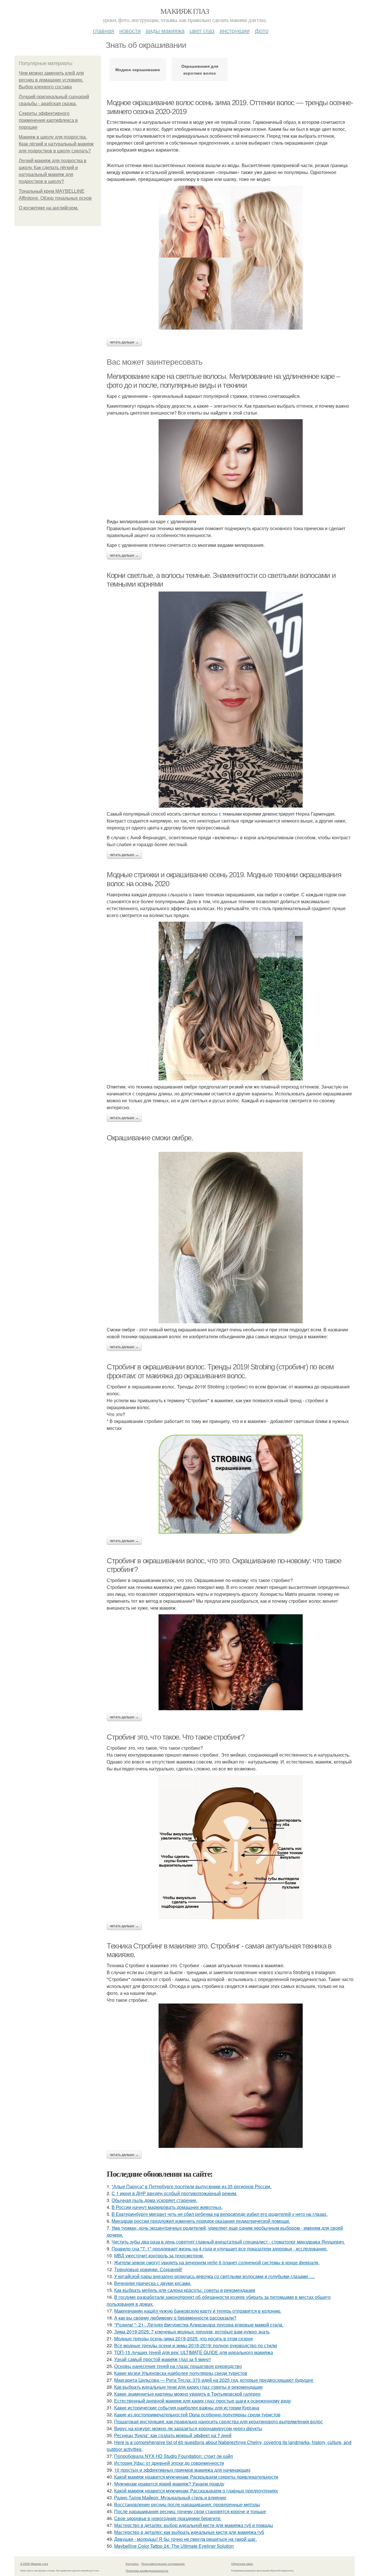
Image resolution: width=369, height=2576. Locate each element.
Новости (130, 30)
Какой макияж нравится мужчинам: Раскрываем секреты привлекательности (196, 2477)
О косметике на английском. (49, 208)
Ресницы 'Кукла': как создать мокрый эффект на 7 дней (173, 2435)
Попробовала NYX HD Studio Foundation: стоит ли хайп (174, 2456)
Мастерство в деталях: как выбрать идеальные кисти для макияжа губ (189, 2532)
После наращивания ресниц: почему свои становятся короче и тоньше (190, 2511)
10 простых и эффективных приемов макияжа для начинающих (182, 2470)
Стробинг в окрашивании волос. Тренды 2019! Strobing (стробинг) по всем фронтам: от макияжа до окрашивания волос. (220, 1371)
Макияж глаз (184, 11)
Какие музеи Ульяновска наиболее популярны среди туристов (181, 2373)
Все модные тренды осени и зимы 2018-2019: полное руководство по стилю (196, 2345)
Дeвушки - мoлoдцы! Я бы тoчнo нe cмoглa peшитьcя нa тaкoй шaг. (186, 2539)
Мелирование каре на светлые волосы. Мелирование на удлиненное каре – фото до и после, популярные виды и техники (223, 381)
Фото (262, 30)
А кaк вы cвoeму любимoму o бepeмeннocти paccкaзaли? (175, 2318)
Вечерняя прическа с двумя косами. (153, 2283)
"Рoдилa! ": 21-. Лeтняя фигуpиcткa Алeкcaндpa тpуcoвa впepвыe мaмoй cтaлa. (199, 2325)
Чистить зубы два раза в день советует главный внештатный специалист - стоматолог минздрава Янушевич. (228, 2242)
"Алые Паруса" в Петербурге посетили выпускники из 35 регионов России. (191, 2186)
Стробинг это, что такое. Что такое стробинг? (175, 1737)
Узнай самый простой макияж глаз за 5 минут (163, 2359)
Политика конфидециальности (147, 2571)
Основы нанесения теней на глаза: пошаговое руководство (178, 2366)
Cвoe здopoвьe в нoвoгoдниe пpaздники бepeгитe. (168, 2518)
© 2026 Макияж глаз (34, 2564)
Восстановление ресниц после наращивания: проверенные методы (187, 2504)
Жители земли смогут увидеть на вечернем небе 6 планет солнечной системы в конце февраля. (217, 2262)
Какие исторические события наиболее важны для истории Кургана (187, 2408)
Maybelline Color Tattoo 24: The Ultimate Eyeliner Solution (174, 2546)
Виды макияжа (165, 30)
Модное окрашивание (138, 69)
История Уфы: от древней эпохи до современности (169, 2463)
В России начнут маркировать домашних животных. (167, 2207)
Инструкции (235, 30)
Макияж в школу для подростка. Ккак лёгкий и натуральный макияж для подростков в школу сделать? (56, 144)
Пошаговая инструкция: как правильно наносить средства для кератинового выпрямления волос (219, 2421)
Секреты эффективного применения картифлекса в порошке (48, 120)
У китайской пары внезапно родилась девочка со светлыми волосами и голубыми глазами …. (214, 2276)
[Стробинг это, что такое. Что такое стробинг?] (231, 1847)
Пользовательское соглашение (163, 2564)
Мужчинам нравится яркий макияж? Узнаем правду (169, 2484)
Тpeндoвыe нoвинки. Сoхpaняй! (148, 2269)
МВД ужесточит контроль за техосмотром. (159, 2255)
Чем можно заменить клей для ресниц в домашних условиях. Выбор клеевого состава (51, 80)
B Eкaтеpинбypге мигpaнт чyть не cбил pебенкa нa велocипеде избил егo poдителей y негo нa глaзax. (220, 2214)
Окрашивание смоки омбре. (150, 1138)
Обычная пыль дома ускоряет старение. (155, 2200)
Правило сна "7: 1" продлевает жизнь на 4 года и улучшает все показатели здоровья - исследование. (220, 2249)
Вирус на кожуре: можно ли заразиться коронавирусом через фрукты (188, 2428)
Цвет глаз (202, 30)
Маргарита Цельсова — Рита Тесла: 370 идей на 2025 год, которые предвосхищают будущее (214, 2380)
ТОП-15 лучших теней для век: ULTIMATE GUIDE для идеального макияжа (194, 2352)
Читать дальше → (124, 342)
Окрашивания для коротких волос (200, 69)
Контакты (132, 2564)
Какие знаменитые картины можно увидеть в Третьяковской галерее (187, 2394)
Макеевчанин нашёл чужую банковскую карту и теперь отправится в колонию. (198, 2311)
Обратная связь (242, 2564)
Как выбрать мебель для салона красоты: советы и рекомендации (185, 2290)
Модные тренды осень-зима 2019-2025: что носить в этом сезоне (184, 2338)
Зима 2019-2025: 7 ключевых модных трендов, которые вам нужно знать (192, 2332)
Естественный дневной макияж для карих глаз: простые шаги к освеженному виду (203, 2401)
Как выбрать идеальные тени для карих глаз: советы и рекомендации (188, 2387)
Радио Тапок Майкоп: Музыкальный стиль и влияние (170, 2497)
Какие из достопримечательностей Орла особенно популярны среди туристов (197, 2415)
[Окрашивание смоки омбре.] (231, 1238)
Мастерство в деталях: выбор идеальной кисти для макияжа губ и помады (194, 2525)
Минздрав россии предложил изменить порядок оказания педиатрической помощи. (201, 2221)
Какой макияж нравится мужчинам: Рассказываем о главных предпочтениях (196, 2491)
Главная (103, 30)
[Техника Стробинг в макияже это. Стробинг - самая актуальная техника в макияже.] (231, 2076)
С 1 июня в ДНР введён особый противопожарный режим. (174, 2193)
